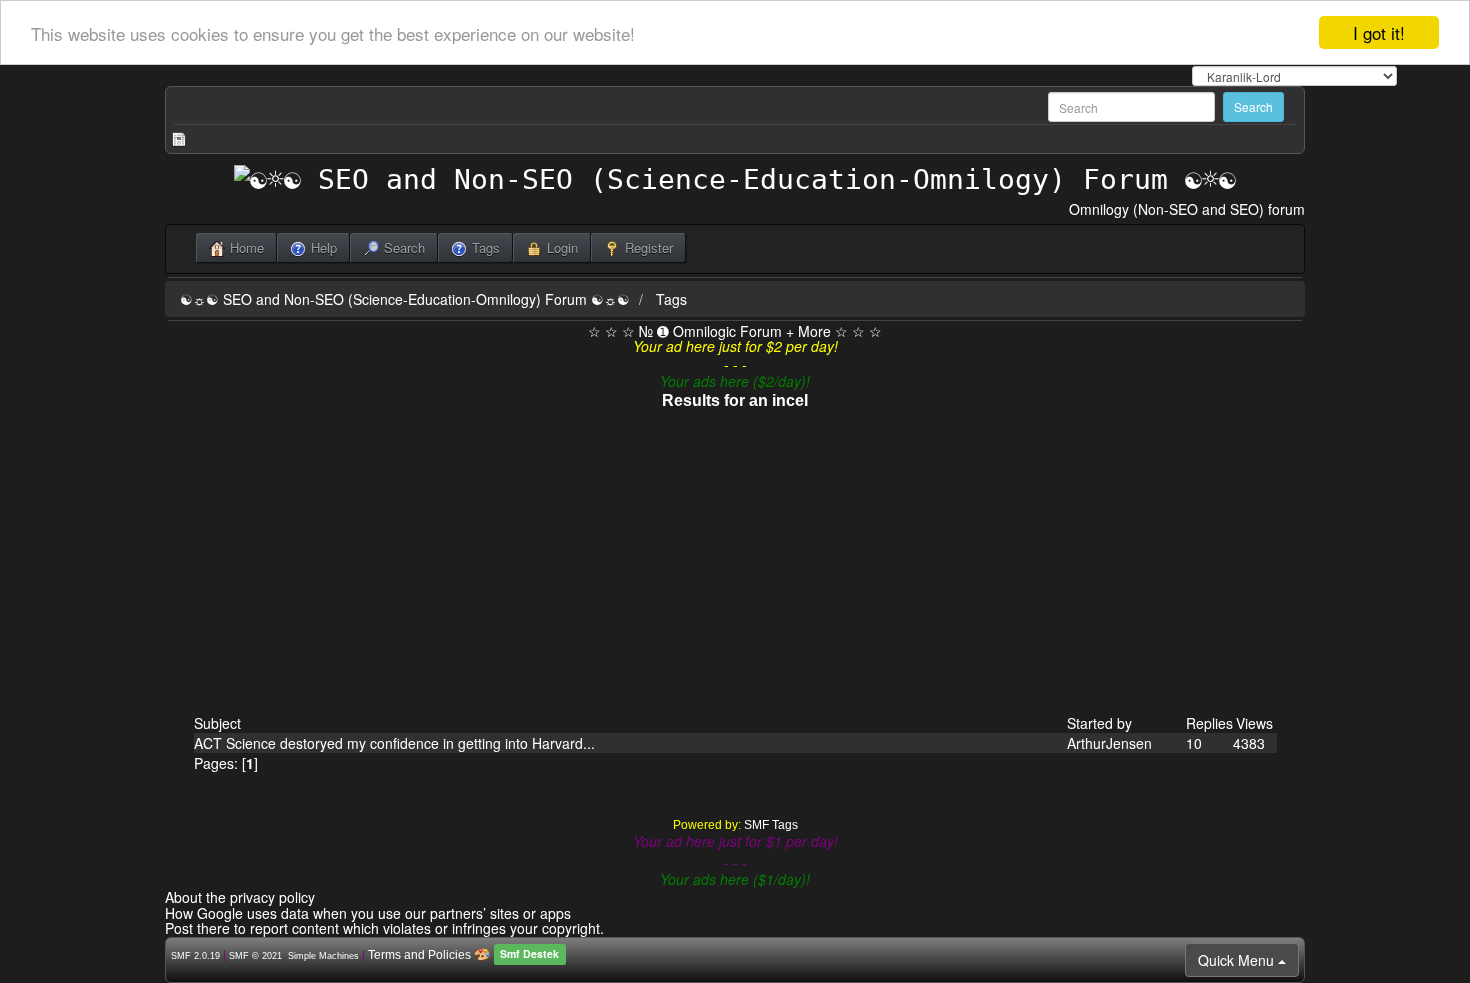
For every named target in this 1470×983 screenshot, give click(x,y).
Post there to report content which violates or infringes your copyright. (384, 928)
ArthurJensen (1109, 743)
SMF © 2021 (255, 956)
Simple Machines (323, 956)
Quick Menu (1238, 960)
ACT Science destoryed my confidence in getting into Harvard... (394, 743)
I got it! (1379, 32)
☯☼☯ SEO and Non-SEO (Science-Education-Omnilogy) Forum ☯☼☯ (405, 299)
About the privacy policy (240, 897)
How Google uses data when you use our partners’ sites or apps (368, 913)
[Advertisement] (735, 563)
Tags (671, 299)
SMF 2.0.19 (195, 956)
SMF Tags (771, 825)
